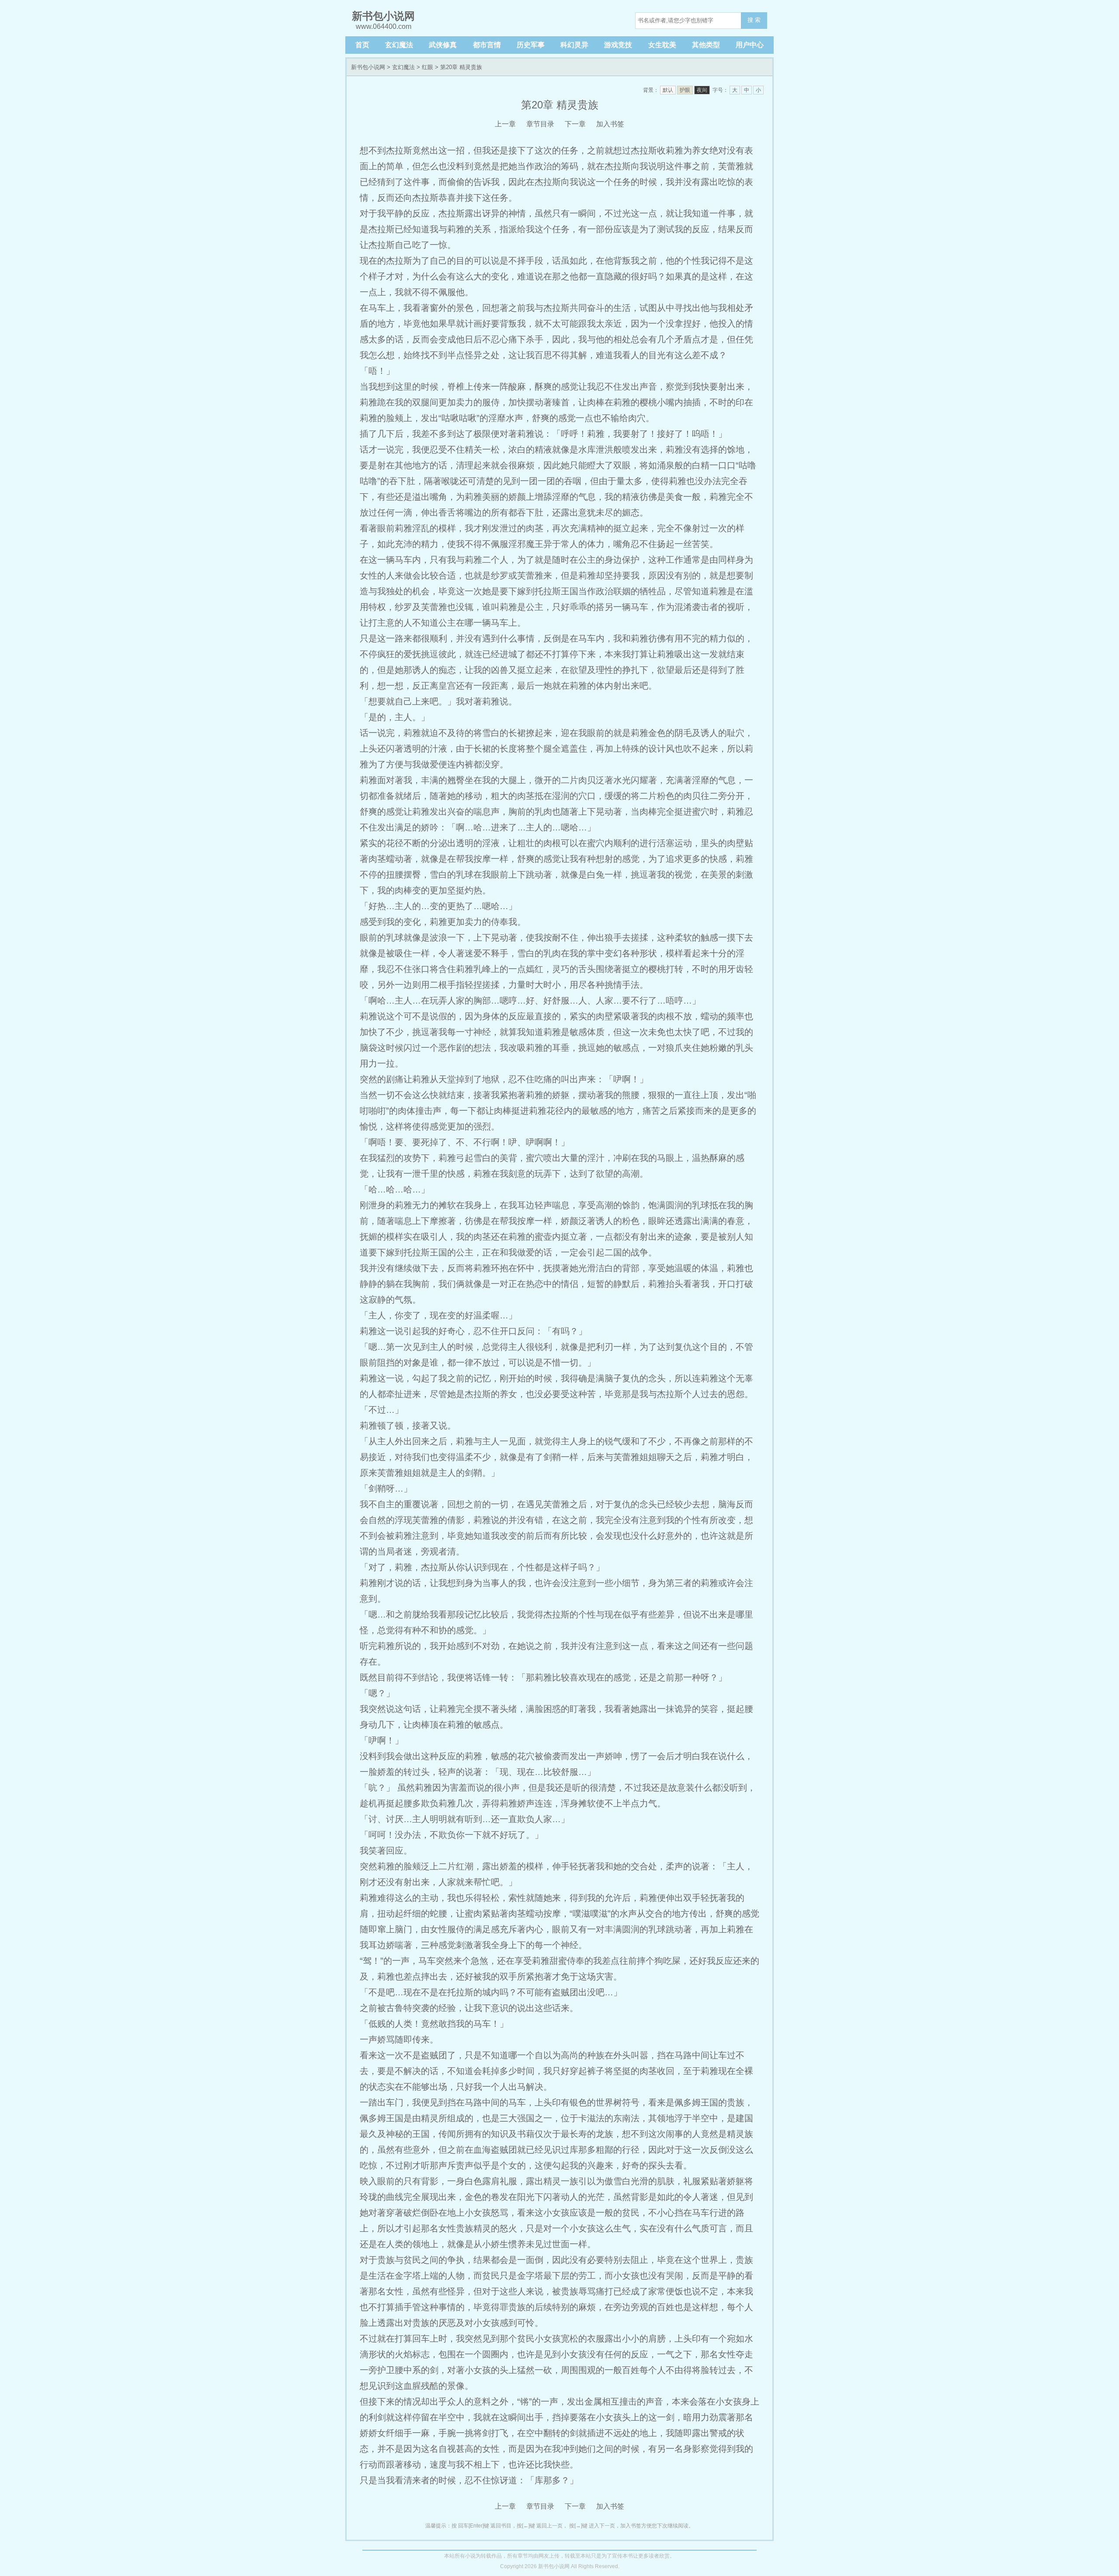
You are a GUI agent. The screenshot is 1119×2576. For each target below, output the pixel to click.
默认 (668, 90)
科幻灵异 (574, 45)
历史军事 (531, 45)
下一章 (575, 124)
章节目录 (540, 124)
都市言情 (487, 45)
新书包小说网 (368, 67)
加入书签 (610, 124)
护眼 (685, 90)
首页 (362, 45)
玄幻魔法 (399, 45)
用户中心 (750, 45)
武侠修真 (443, 45)
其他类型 (706, 45)
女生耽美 (662, 45)
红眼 (427, 67)
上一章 (505, 124)
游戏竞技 (618, 45)
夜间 (702, 90)
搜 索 (754, 20)
